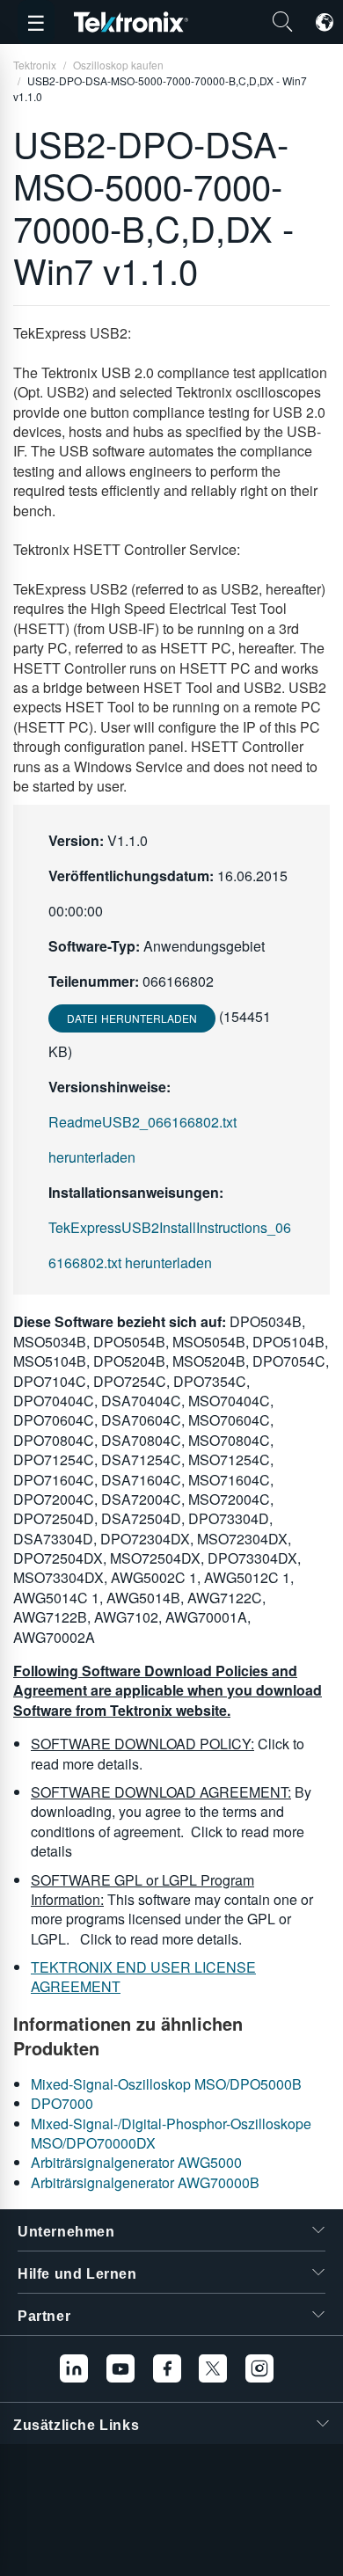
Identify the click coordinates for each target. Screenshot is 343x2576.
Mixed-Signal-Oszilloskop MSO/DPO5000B (166, 2084)
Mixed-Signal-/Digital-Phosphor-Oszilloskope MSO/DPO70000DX (171, 2133)
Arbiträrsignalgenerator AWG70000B (145, 2182)
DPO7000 (62, 2103)
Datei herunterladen (132, 1018)
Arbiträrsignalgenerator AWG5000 (136, 2162)
